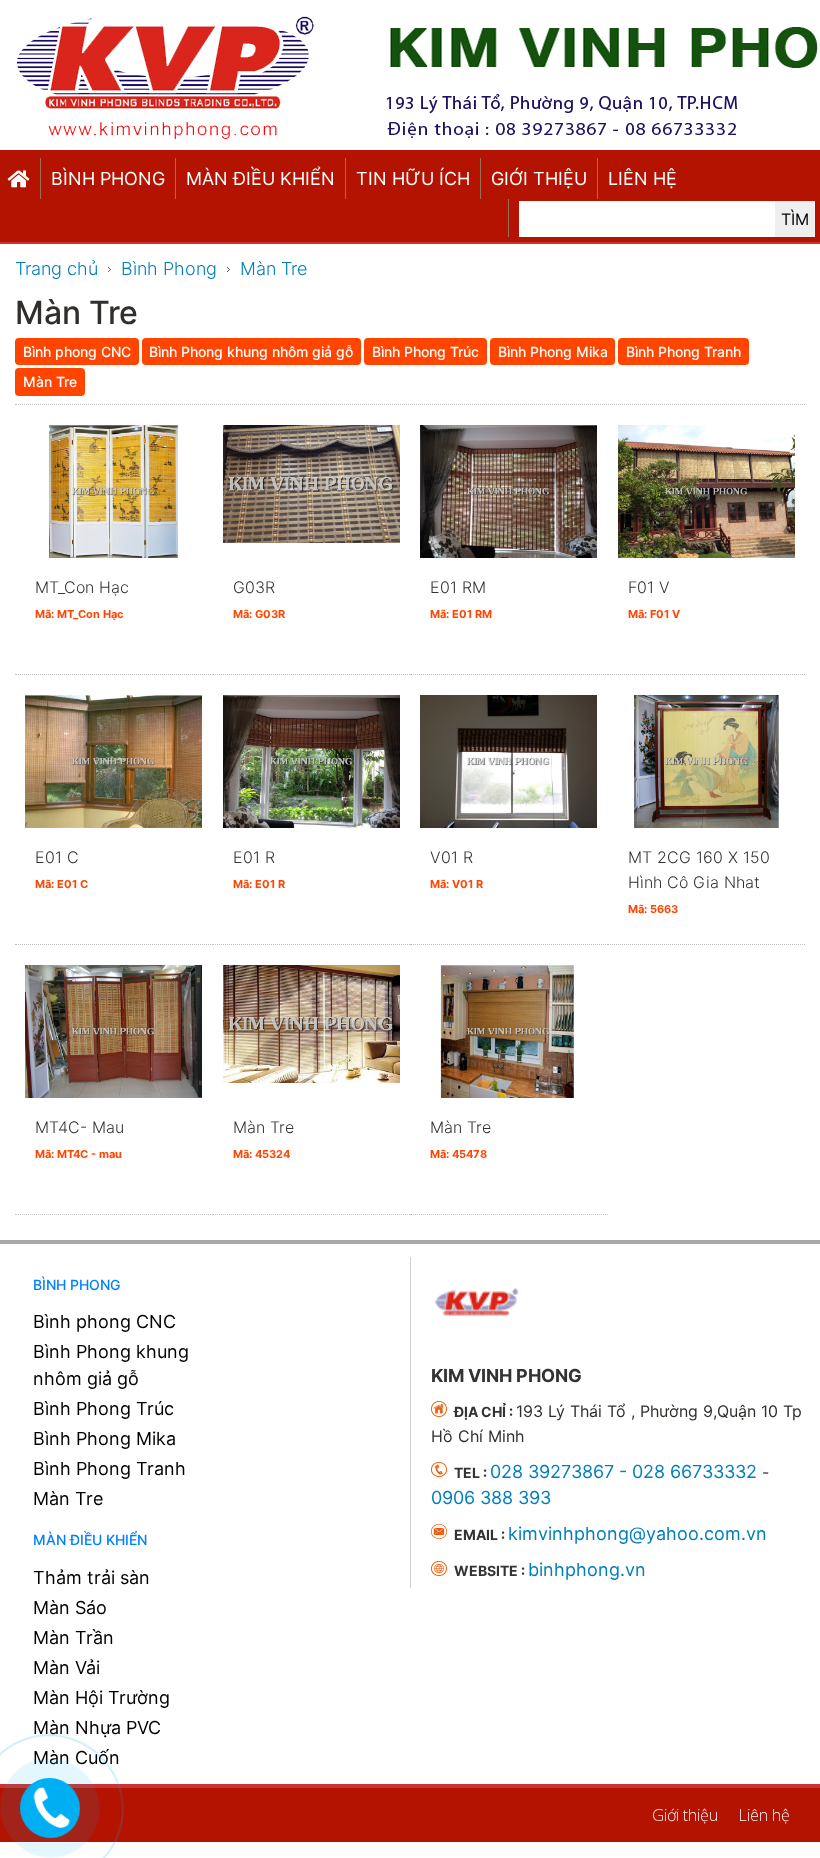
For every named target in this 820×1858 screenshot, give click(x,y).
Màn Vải (66, 1667)
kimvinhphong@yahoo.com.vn (637, 1533)
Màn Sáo (70, 1607)
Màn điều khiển (260, 178)
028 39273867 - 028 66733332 (623, 1471)
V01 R (456, 869)
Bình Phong (108, 178)
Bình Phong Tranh (109, 1468)
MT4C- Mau (79, 1139)
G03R (259, 599)
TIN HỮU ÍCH (413, 178)
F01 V (654, 599)
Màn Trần (73, 1637)
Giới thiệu (539, 178)
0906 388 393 (491, 1497)
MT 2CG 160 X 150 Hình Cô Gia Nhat (699, 881)
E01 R (259, 869)
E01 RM (461, 599)
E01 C (61, 869)
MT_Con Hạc (82, 599)
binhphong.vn (587, 1569)
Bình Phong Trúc (103, 1408)
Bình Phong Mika (104, 1438)
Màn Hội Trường (101, 1697)
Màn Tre (263, 1139)
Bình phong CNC (104, 1321)
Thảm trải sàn (91, 1577)
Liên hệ (642, 178)
